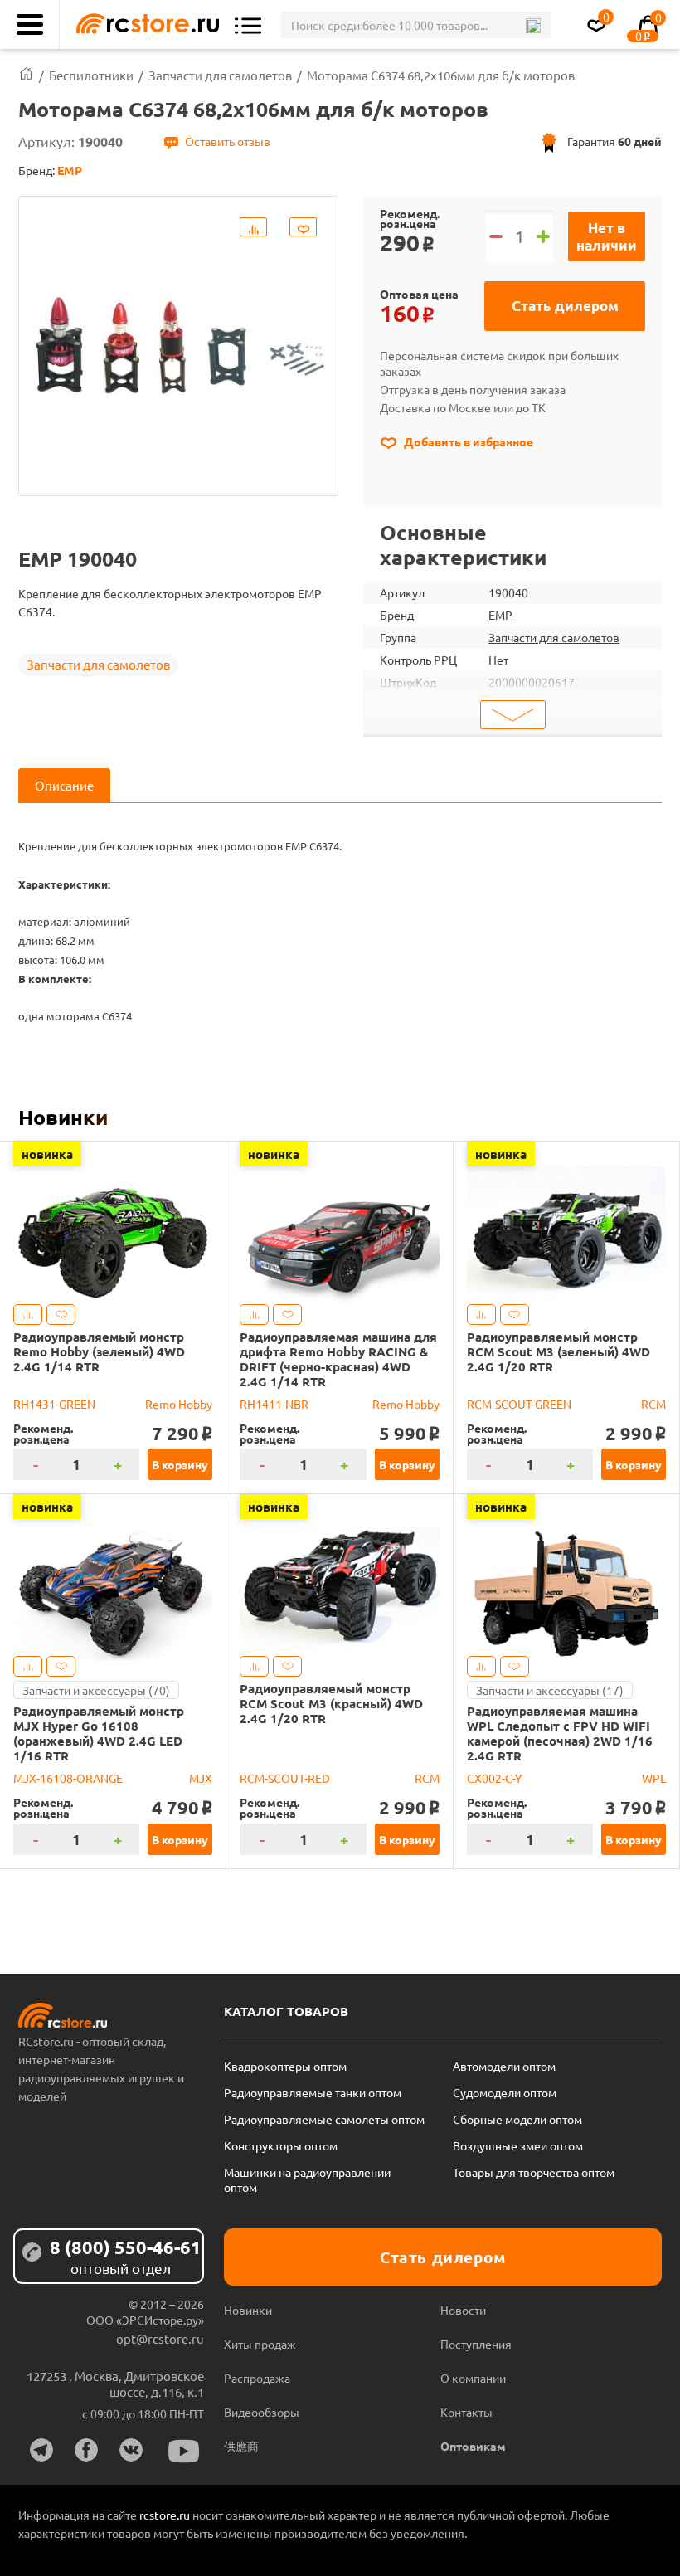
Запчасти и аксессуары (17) (550, 1690)
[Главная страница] (26, 75)
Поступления (476, 2344)
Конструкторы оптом (281, 2145)
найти (533, 26)
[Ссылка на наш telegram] (41, 2450)
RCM (653, 1404)
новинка (47, 1154)
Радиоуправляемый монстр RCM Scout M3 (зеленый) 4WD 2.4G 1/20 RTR (559, 1351)
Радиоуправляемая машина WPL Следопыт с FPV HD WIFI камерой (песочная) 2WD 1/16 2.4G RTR (560, 1733)
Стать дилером (565, 306)
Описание (64, 785)
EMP (500, 615)
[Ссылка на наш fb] (86, 2450)
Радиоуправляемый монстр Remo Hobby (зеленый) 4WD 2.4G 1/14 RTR (99, 1351)
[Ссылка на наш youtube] (184, 2451)
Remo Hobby (179, 1404)
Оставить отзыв (228, 141)
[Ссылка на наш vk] (131, 2450)
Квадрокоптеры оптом (285, 2066)
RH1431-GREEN (54, 1404)
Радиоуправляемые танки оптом (313, 2092)
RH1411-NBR (274, 1404)
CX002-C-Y (494, 1778)
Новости (463, 2310)
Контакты (466, 2412)
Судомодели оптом (505, 2092)
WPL (654, 1778)
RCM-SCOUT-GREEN (519, 1404)
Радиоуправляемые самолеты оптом (324, 2119)
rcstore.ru (166, 2515)
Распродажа (257, 2378)
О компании (473, 2378)
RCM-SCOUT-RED (285, 1778)
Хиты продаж (260, 2344)
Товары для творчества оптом (534, 2172)
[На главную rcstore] (143, 24)
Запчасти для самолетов (98, 664)
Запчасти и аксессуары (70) (96, 1690)
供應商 (241, 2446)
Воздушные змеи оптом (518, 2145)
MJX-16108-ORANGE (68, 1778)
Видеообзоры (262, 2412)
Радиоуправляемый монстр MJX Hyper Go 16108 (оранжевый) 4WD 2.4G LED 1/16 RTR (99, 1733)
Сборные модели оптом (517, 2119)
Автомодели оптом (504, 2066)
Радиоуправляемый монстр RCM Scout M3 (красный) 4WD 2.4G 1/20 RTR (331, 1703)
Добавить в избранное (467, 441)
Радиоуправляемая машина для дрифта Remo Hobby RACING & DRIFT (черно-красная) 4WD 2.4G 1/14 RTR (338, 1359)
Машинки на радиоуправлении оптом (307, 2179)
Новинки (63, 1117)
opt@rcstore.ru (160, 2338)
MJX (201, 1778)
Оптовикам (473, 2446)
